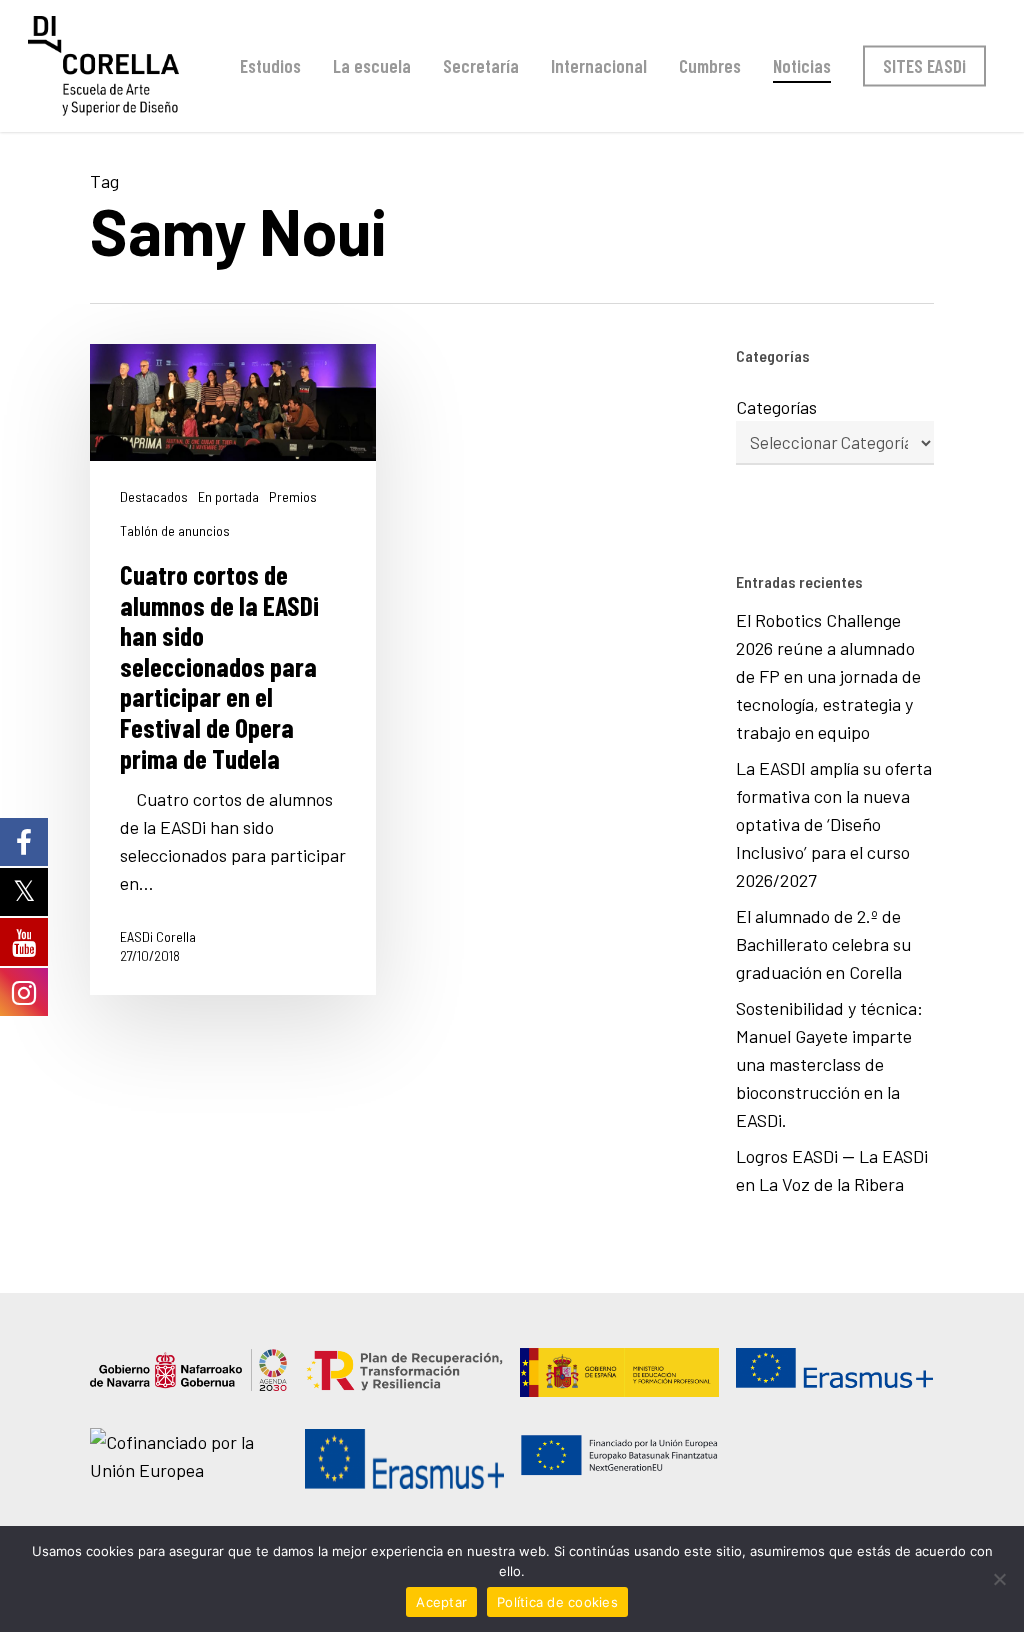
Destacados (154, 497)
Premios (293, 497)
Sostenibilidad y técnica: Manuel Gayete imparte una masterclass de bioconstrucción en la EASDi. (829, 1064)
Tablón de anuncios (175, 531)
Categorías (776, 407)
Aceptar (441, 1602)
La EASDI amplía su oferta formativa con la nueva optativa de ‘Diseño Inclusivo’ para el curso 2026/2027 (834, 824)
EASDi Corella (158, 936)
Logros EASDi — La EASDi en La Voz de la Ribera (832, 1170)
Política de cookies (557, 1602)
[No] (999, 1579)
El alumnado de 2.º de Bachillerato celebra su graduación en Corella (823, 944)
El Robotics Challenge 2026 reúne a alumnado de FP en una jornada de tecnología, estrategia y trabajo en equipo (828, 676)
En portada (228, 497)
